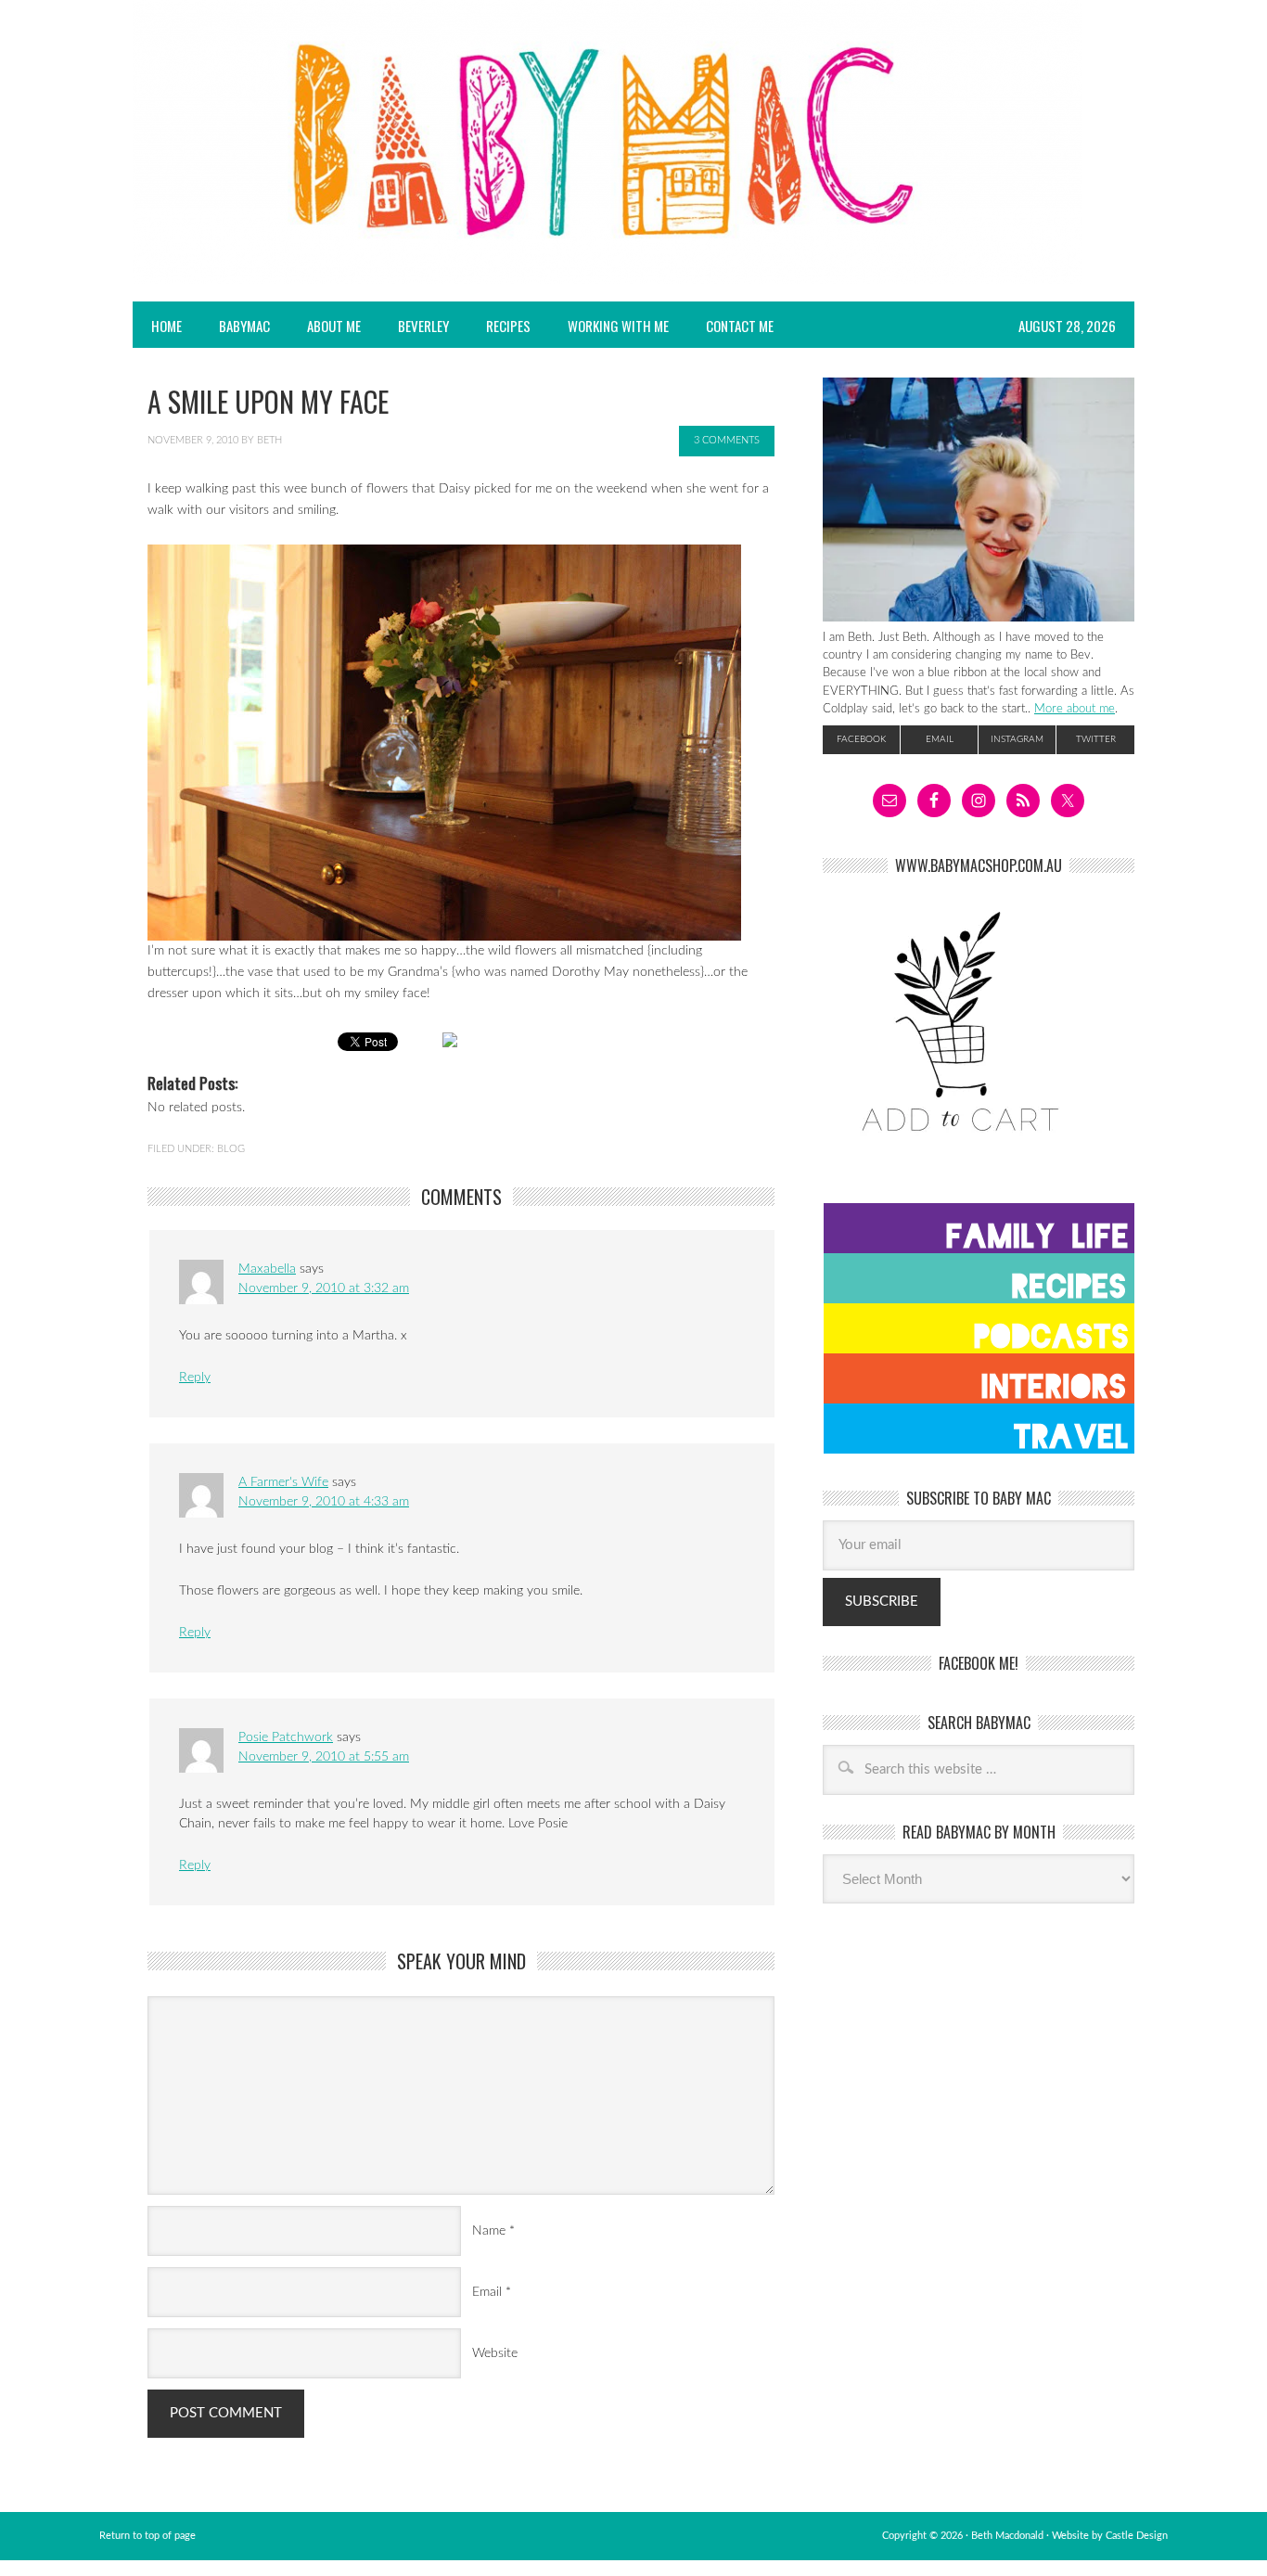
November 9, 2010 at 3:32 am (324, 1288)
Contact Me (740, 326)
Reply (195, 1378)
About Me (334, 326)
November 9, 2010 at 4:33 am (324, 1502)
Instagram (1017, 739)
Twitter (1096, 739)
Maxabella (267, 1269)
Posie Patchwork (286, 1737)
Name (489, 2231)
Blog (231, 1149)
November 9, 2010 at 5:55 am (324, 1757)
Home (166, 326)
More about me (1075, 709)
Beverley (423, 326)
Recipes (499, 326)
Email (487, 2292)
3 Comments (727, 440)
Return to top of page (147, 2536)
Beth (269, 440)
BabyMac (235, 326)
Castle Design (1137, 2536)
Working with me (618, 326)
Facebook (861, 739)
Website (495, 2353)
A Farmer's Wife (283, 1482)
